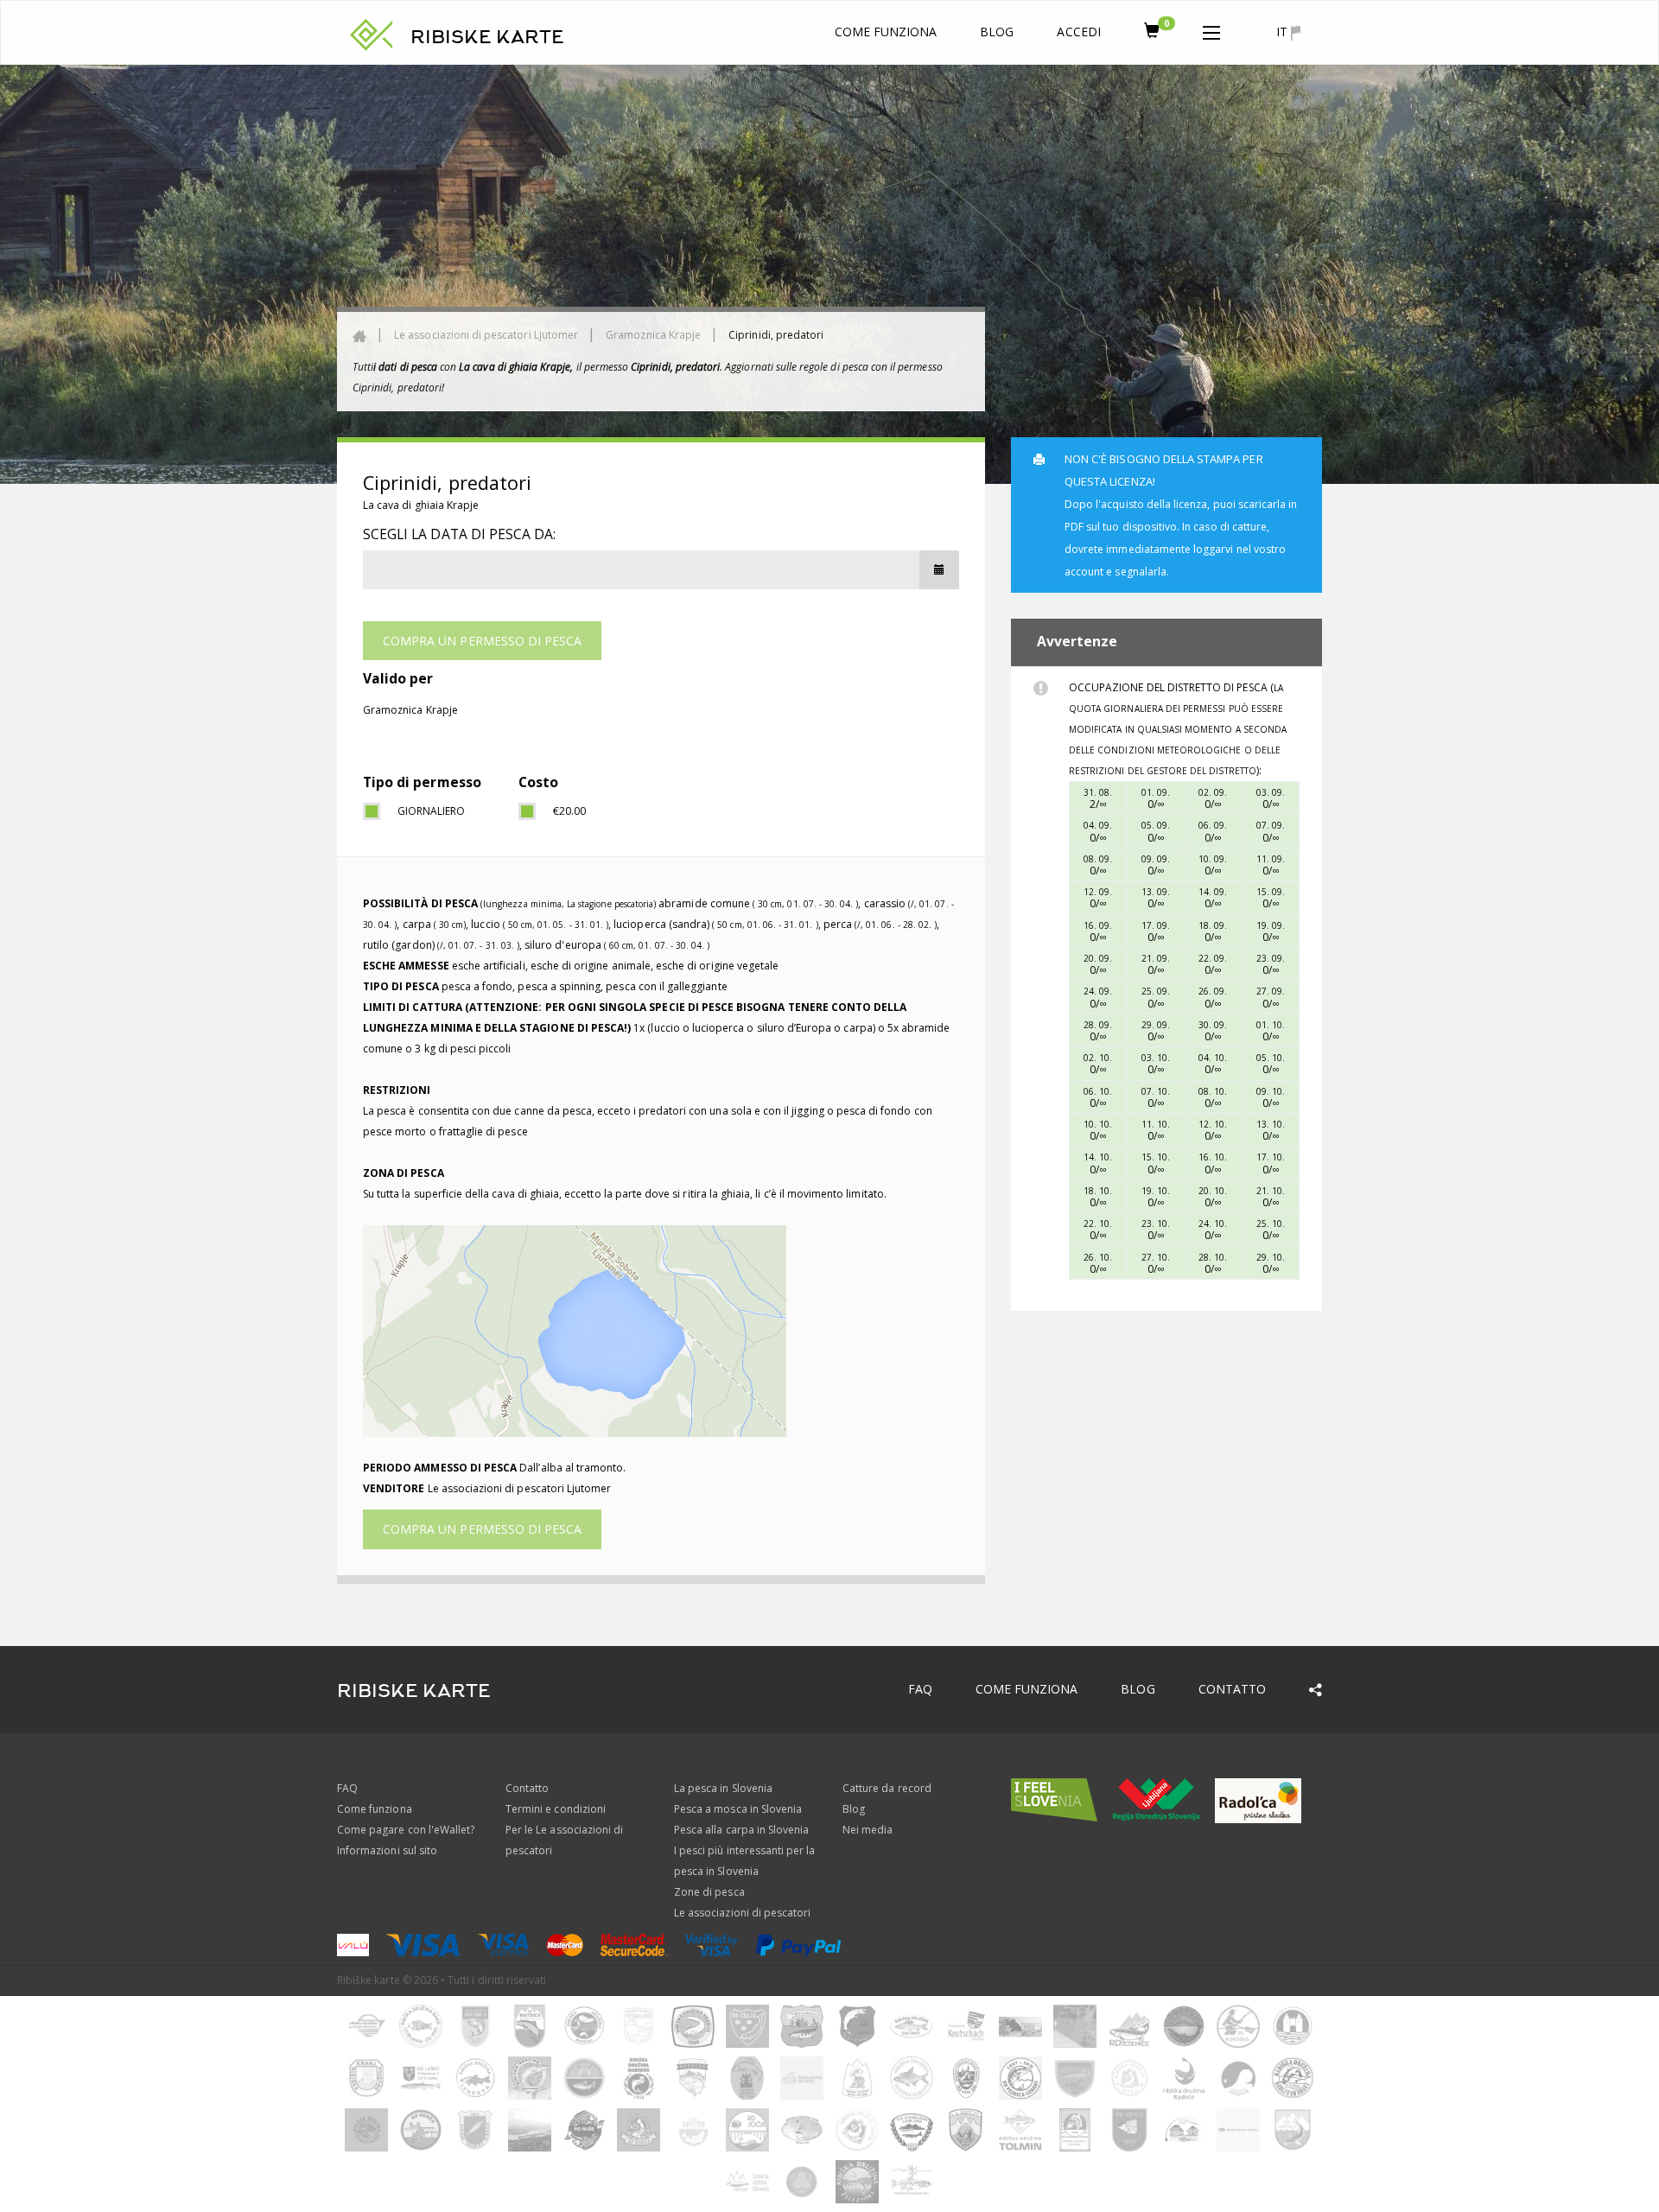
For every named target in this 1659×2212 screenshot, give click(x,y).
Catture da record (887, 1788)
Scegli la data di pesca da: (459, 534)
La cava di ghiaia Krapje (421, 505)
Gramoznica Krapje (653, 335)
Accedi (1078, 32)
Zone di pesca (709, 1892)
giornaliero (432, 811)
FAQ (920, 1689)
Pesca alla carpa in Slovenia (741, 1830)
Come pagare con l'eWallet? (406, 1830)
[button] (1211, 29)
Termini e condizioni (556, 1809)
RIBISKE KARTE (487, 37)
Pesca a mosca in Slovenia (738, 1809)
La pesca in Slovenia (723, 1788)
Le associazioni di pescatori (742, 1913)
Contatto (1232, 1689)
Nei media (868, 1830)
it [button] (1284, 32)
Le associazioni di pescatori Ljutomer (486, 335)
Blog (997, 32)
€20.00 (569, 811)
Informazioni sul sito (387, 1850)
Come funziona (886, 32)
